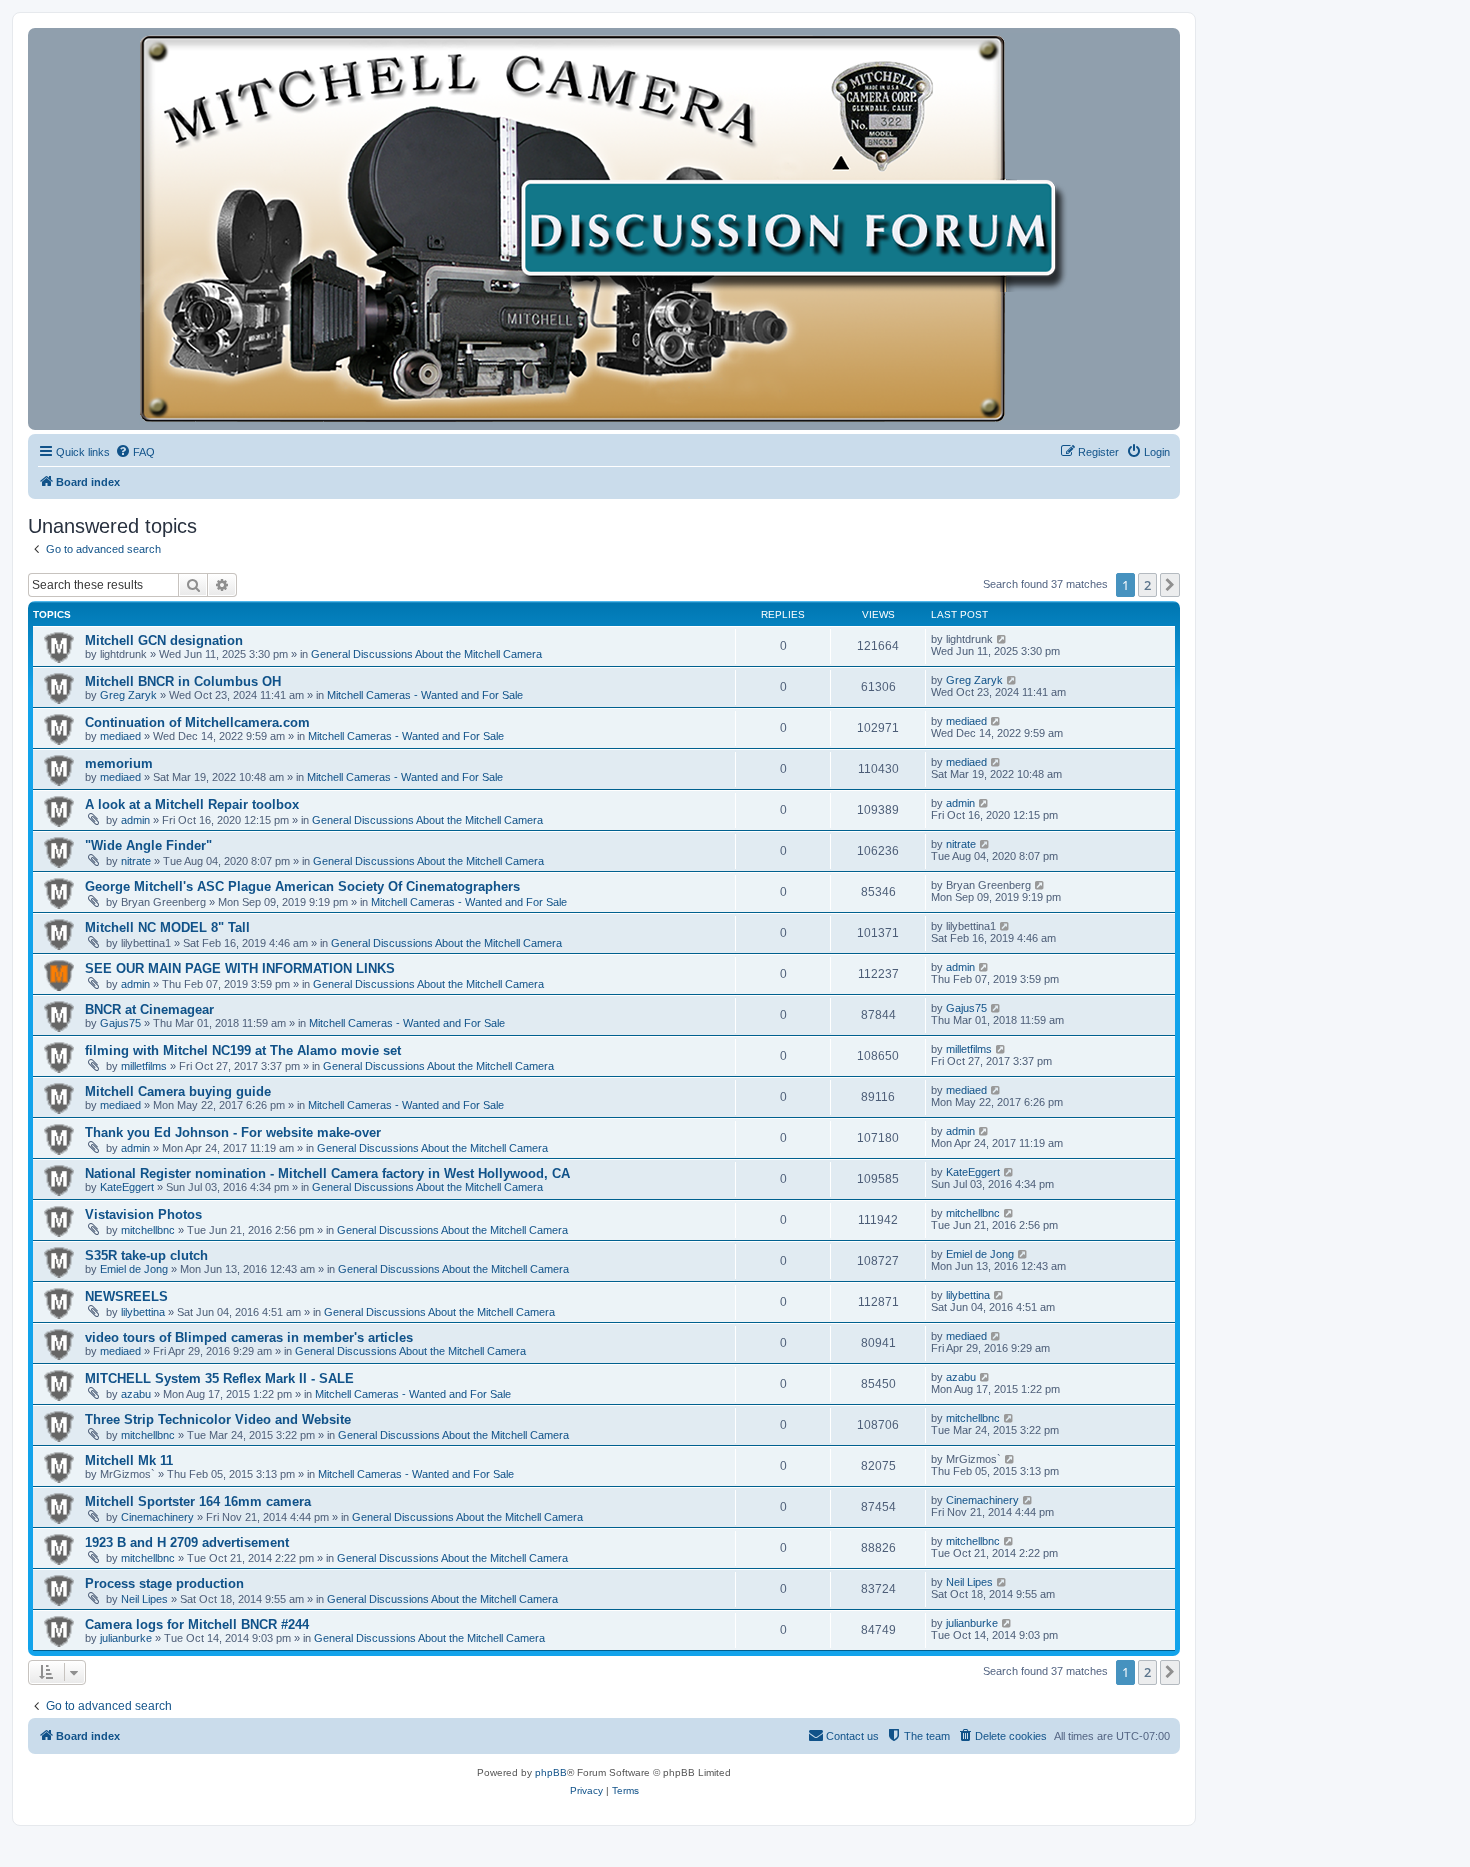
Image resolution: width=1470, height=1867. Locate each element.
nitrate (136, 861)
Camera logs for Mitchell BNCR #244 (197, 1624)
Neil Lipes (144, 1599)
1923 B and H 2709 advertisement (187, 1542)
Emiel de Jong (134, 1269)
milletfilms (144, 1066)
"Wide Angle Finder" (148, 845)
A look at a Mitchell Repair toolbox (192, 804)
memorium (119, 763)
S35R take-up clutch (146, 1255)
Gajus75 (120, 1023)
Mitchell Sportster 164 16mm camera (198, 1501)
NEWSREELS (126, 1296)
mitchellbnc (148, 1230)
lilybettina (143, 1312)
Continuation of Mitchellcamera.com (197, 722)
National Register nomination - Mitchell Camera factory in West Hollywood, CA (327, 1173)
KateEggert (127, 1187)
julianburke (126, 1638)
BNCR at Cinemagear (149, 1009)
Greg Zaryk (128, 695)
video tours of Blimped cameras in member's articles (249, 1337)
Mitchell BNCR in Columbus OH (183, 681)
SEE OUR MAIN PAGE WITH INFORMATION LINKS (240, 968)
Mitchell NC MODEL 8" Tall (167, 927)
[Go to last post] (1002, 639)
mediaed (120, 736)
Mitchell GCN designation (164, 640)
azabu (136, 1394)
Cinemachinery (157, 1517)
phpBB (551, 1772)
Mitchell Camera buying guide (178, 1091)
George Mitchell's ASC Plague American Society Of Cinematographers (302, 886)
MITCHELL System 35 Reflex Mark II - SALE (219, 1378)
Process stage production (164, 1583)
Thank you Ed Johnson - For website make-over (233, 1132)
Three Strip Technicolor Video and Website (218, 1419)
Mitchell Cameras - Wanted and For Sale (425, 695)
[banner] (604, 229)
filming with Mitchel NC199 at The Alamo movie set (243, 1050)
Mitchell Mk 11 (129, 1460)
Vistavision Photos (143, 1214)
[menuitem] (135, 452)
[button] (1170, 585)
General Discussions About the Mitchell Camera (426, 654)
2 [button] (1147, 585)
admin (135, 820)
